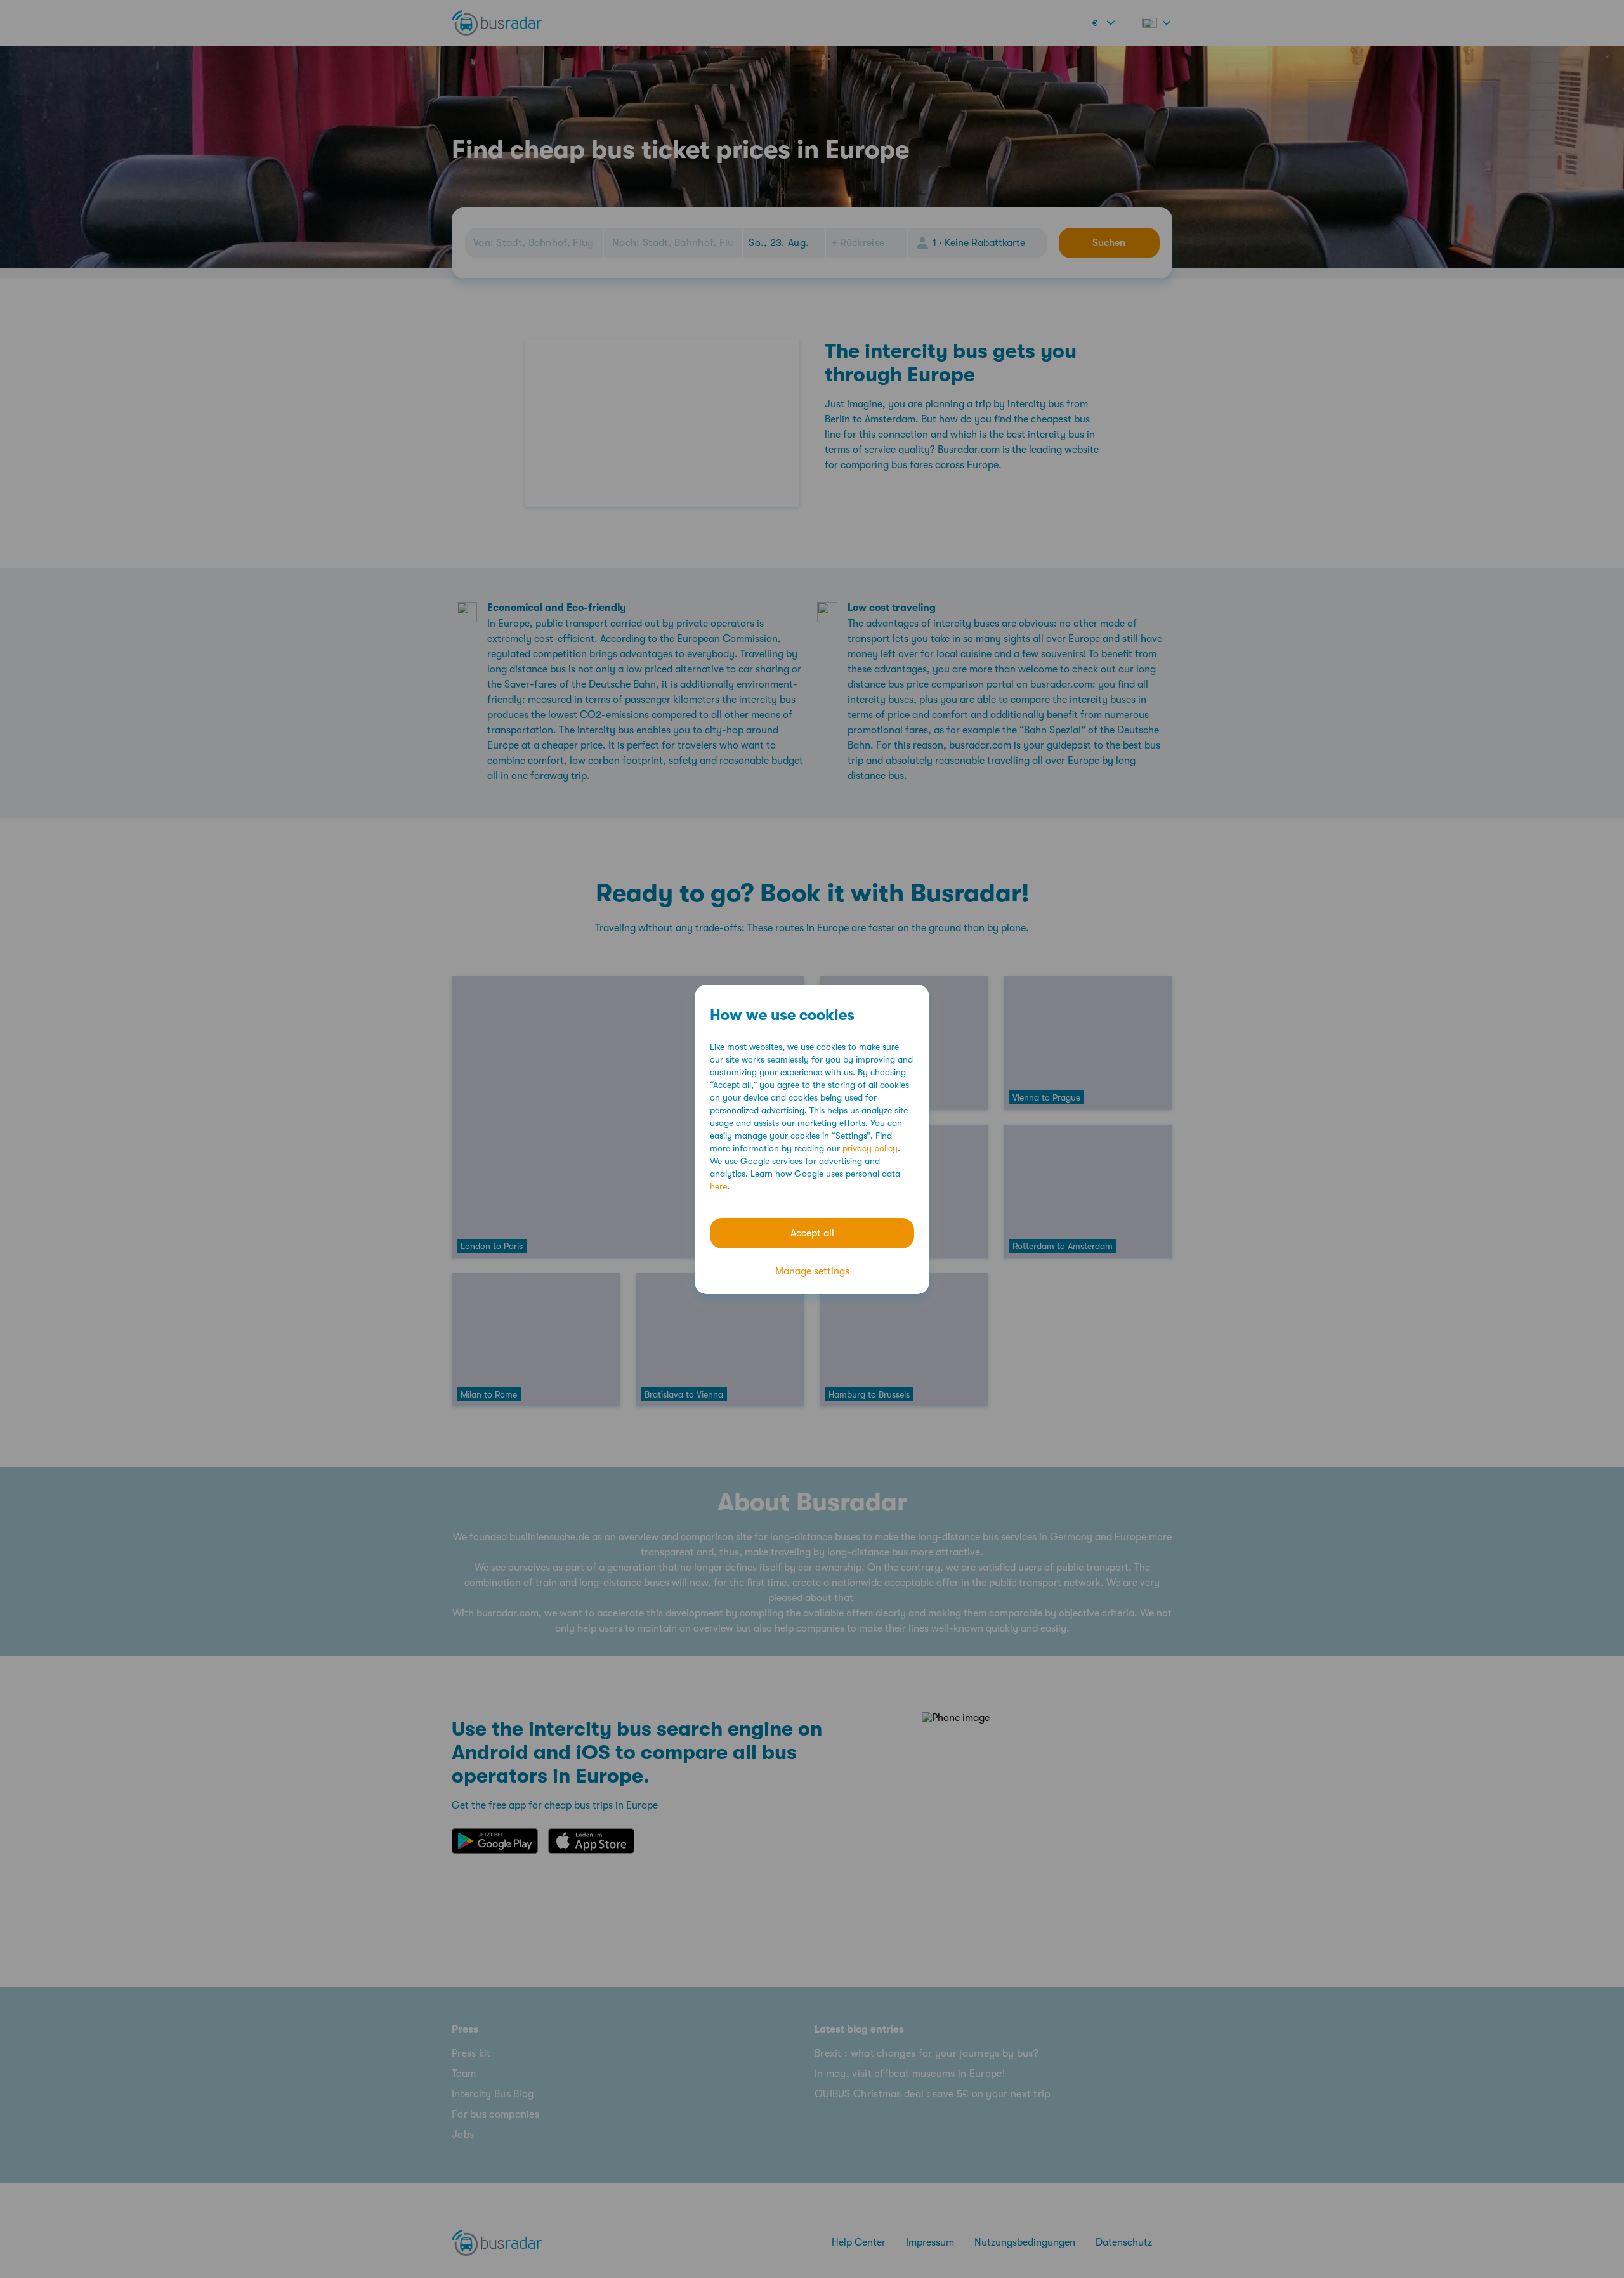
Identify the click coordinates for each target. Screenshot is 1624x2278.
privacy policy (870, 1148)
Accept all (812, 1233)
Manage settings (812, 1271)
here (718, 1186)
